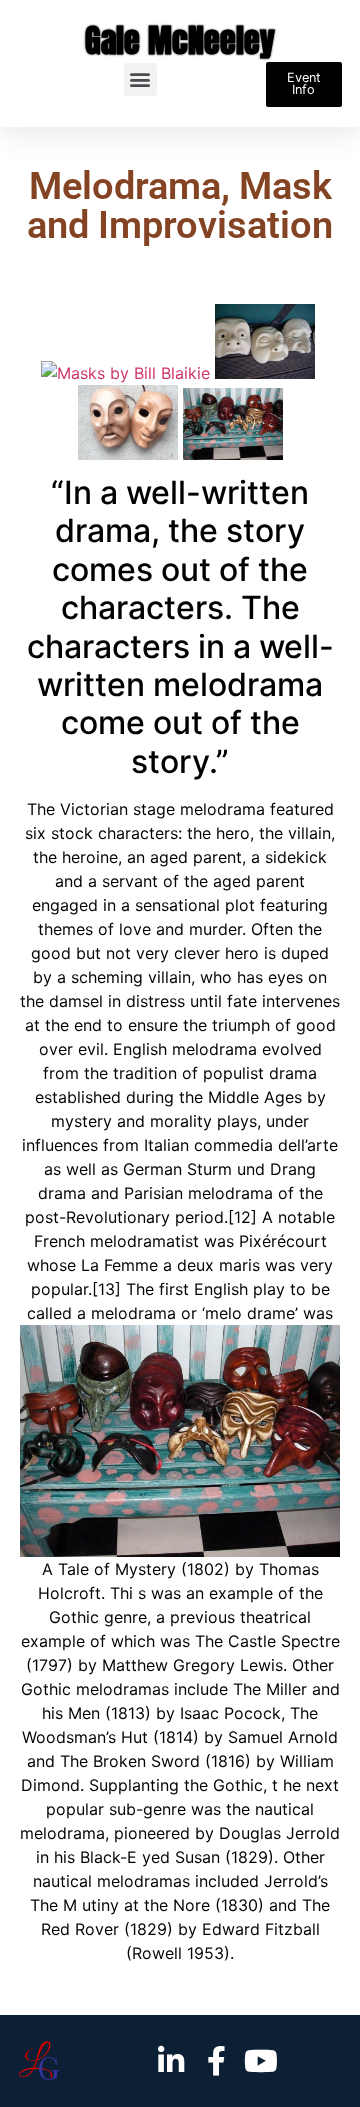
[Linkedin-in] (171, 2061)
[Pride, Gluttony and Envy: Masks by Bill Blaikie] (267, 373)
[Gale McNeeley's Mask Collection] (233, 454)
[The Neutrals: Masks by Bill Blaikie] (130, 454)
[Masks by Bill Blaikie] (128, 373)
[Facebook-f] (216, 2061)
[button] (140, 79)
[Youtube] (261, 2061)
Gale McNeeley (180, 40)
